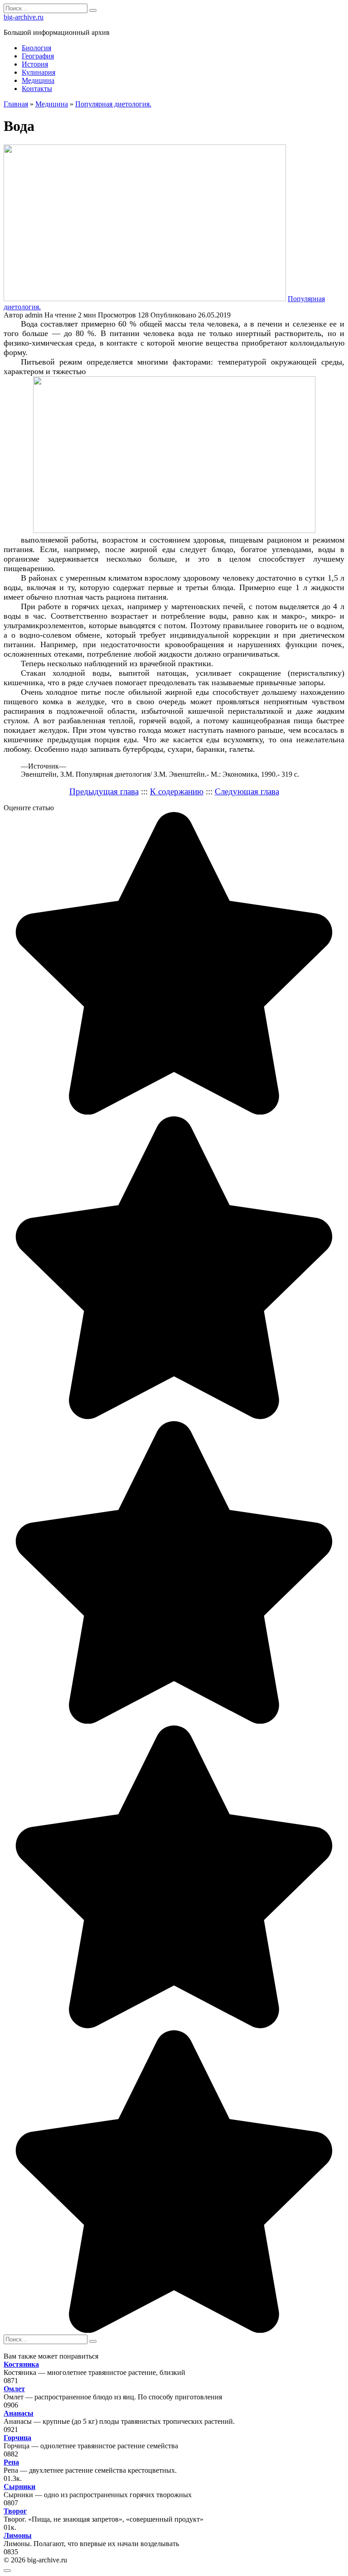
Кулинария (39, 72)
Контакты (37, 89)
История (35, 64)
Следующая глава (247, 791)
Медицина (38, 80)
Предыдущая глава (104, 791)
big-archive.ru (24, 17)
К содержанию (177, 791)
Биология (36, 48)
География (38, 56)
